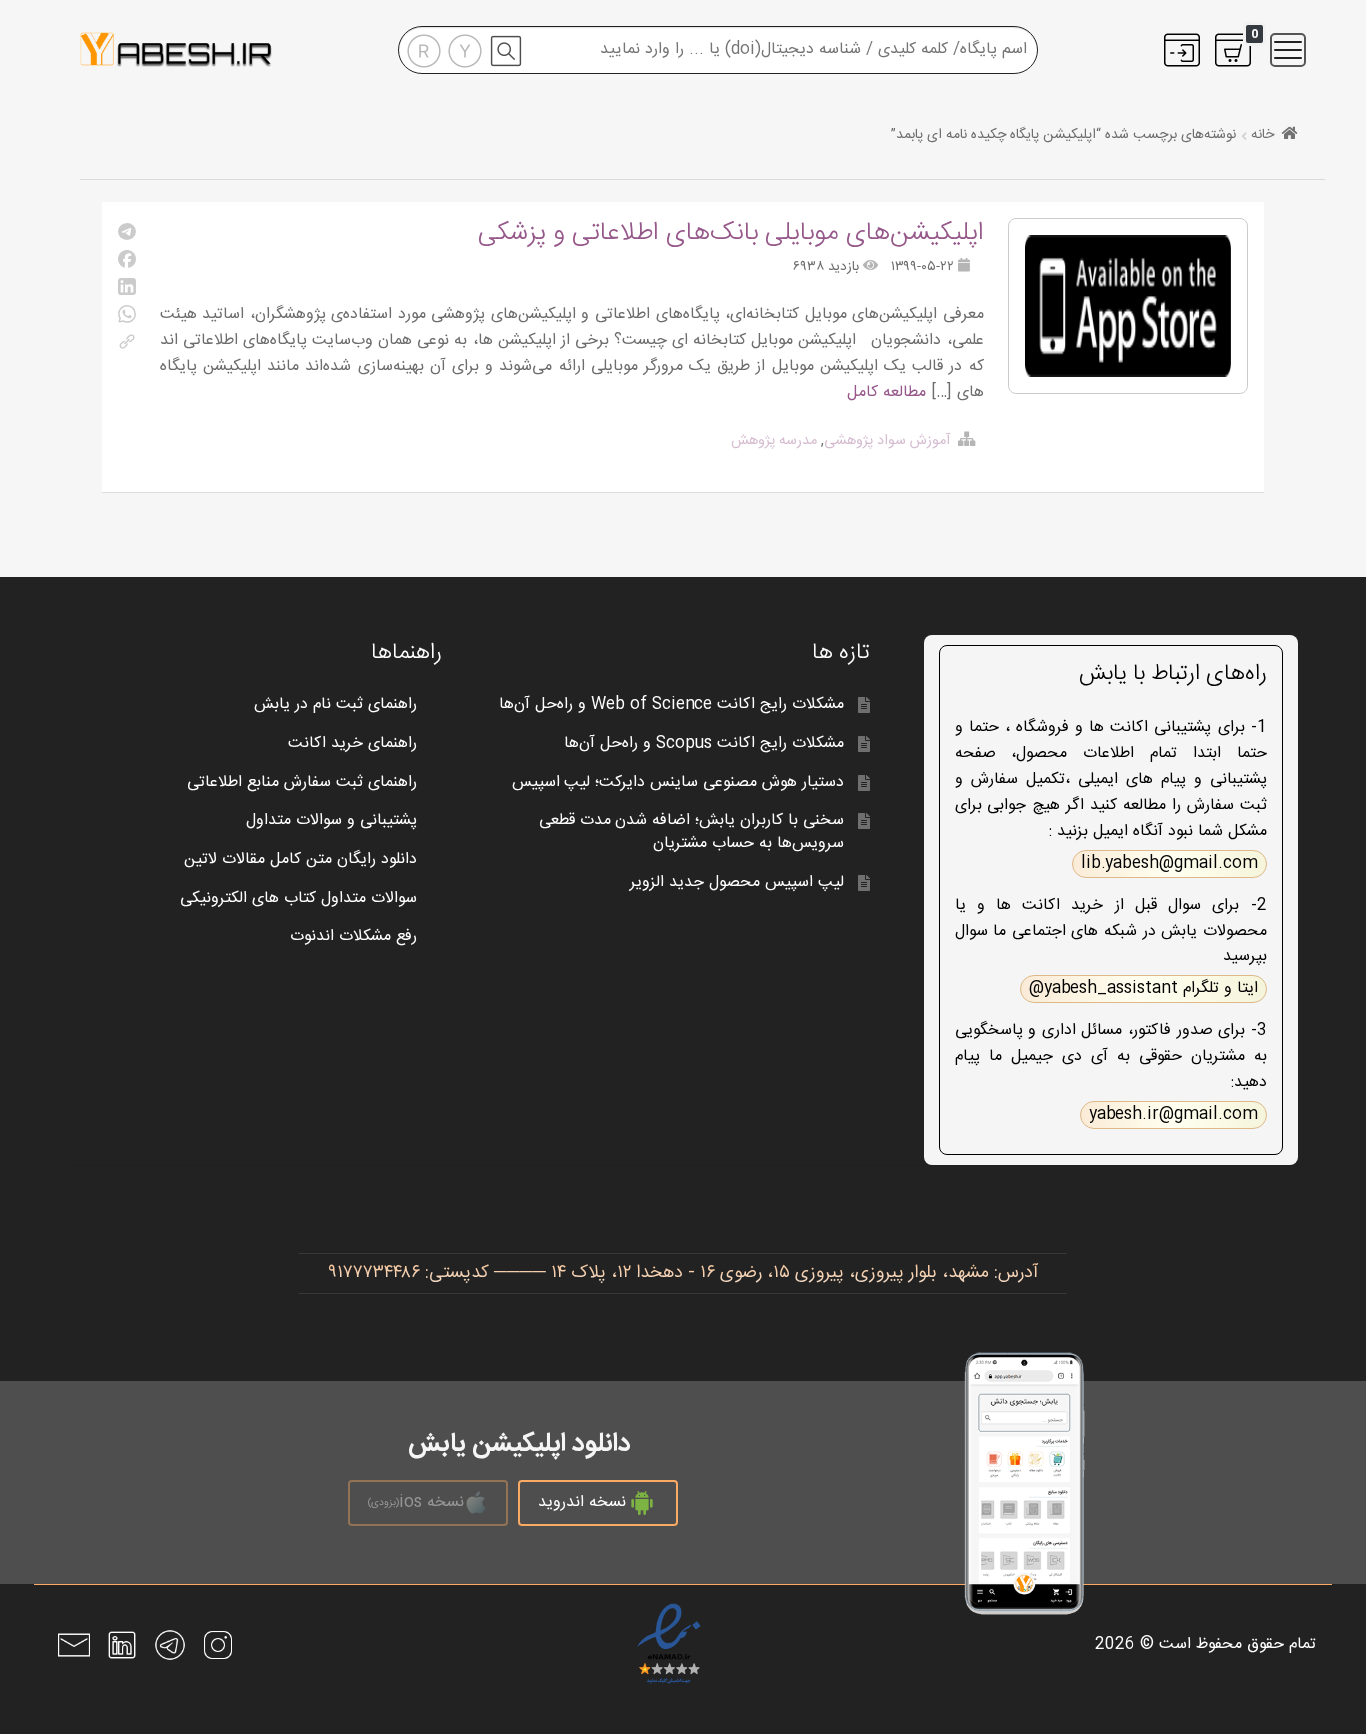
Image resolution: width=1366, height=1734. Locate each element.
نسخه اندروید (582, 1502)
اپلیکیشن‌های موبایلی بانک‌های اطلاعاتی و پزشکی (731, 233)
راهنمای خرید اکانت (352, 743)
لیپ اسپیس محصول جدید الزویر (737, 882)
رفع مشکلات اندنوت (353, 936)
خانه (1262, 135)
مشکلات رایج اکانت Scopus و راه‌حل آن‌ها (704, 743)
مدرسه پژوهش (774, 441)
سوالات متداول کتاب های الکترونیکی (298, 898)
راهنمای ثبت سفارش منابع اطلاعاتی (302, 782)
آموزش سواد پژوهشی (887, 441)
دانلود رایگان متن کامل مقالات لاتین (300, 859)
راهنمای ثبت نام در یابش (335, 704)
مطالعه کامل (886, 392)
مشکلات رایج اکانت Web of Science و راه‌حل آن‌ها (671, 704)
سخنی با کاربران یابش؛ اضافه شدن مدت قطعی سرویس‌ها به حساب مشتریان (692, 832)
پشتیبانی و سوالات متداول (331, 820)
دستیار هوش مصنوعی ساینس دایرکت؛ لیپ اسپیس (678, 782)
